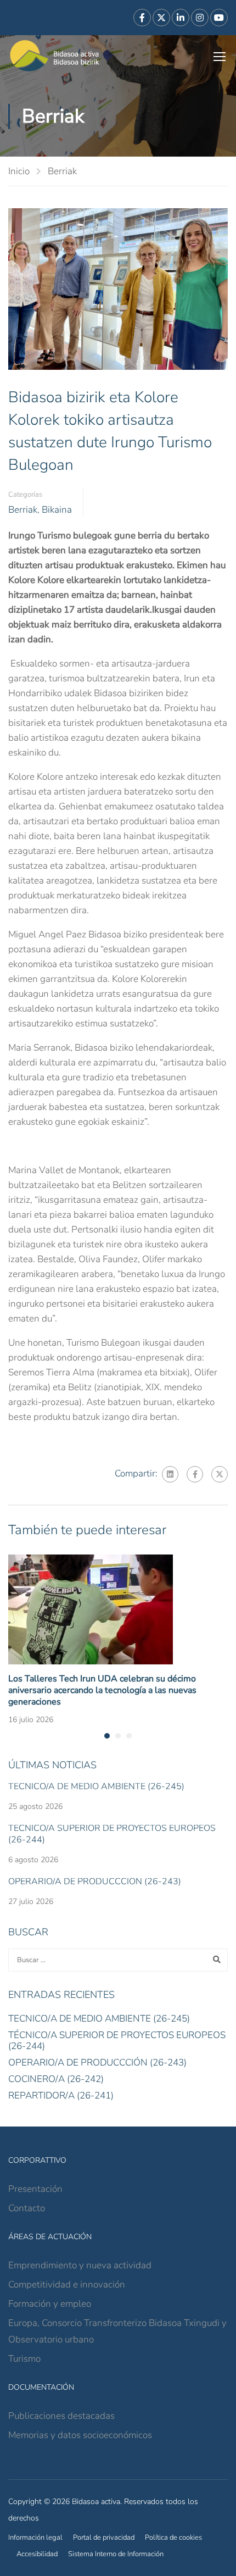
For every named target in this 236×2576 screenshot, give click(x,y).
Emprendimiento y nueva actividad (80, 2265)
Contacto (27, 2208)
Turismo (24, 2359)
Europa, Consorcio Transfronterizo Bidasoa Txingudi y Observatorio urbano (117, 2331)
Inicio (19, 171)
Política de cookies (173, 2538)
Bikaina (57, 510)
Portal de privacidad (104, 2538)
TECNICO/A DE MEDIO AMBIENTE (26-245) (96, 1786)
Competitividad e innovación (67, 2284)
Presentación (35, 2189)
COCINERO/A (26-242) (56, 2079)
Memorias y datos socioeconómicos (80, 2435)
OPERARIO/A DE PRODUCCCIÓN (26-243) (95, 1881)
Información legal (35, 2538)
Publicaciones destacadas (61, 2416)
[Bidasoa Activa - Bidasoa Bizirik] (55, 56)
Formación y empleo (50, 2304)
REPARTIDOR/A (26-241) (61, 2095)
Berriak (62, 171)
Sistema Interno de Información (116, 2554)
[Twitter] (220, 1474)
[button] (107, 1736)
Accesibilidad (37, 2554)
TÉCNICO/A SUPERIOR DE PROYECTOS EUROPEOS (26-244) (112, 1834)
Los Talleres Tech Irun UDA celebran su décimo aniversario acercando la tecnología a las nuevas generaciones (102, 1690)
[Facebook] (195, 1474)
